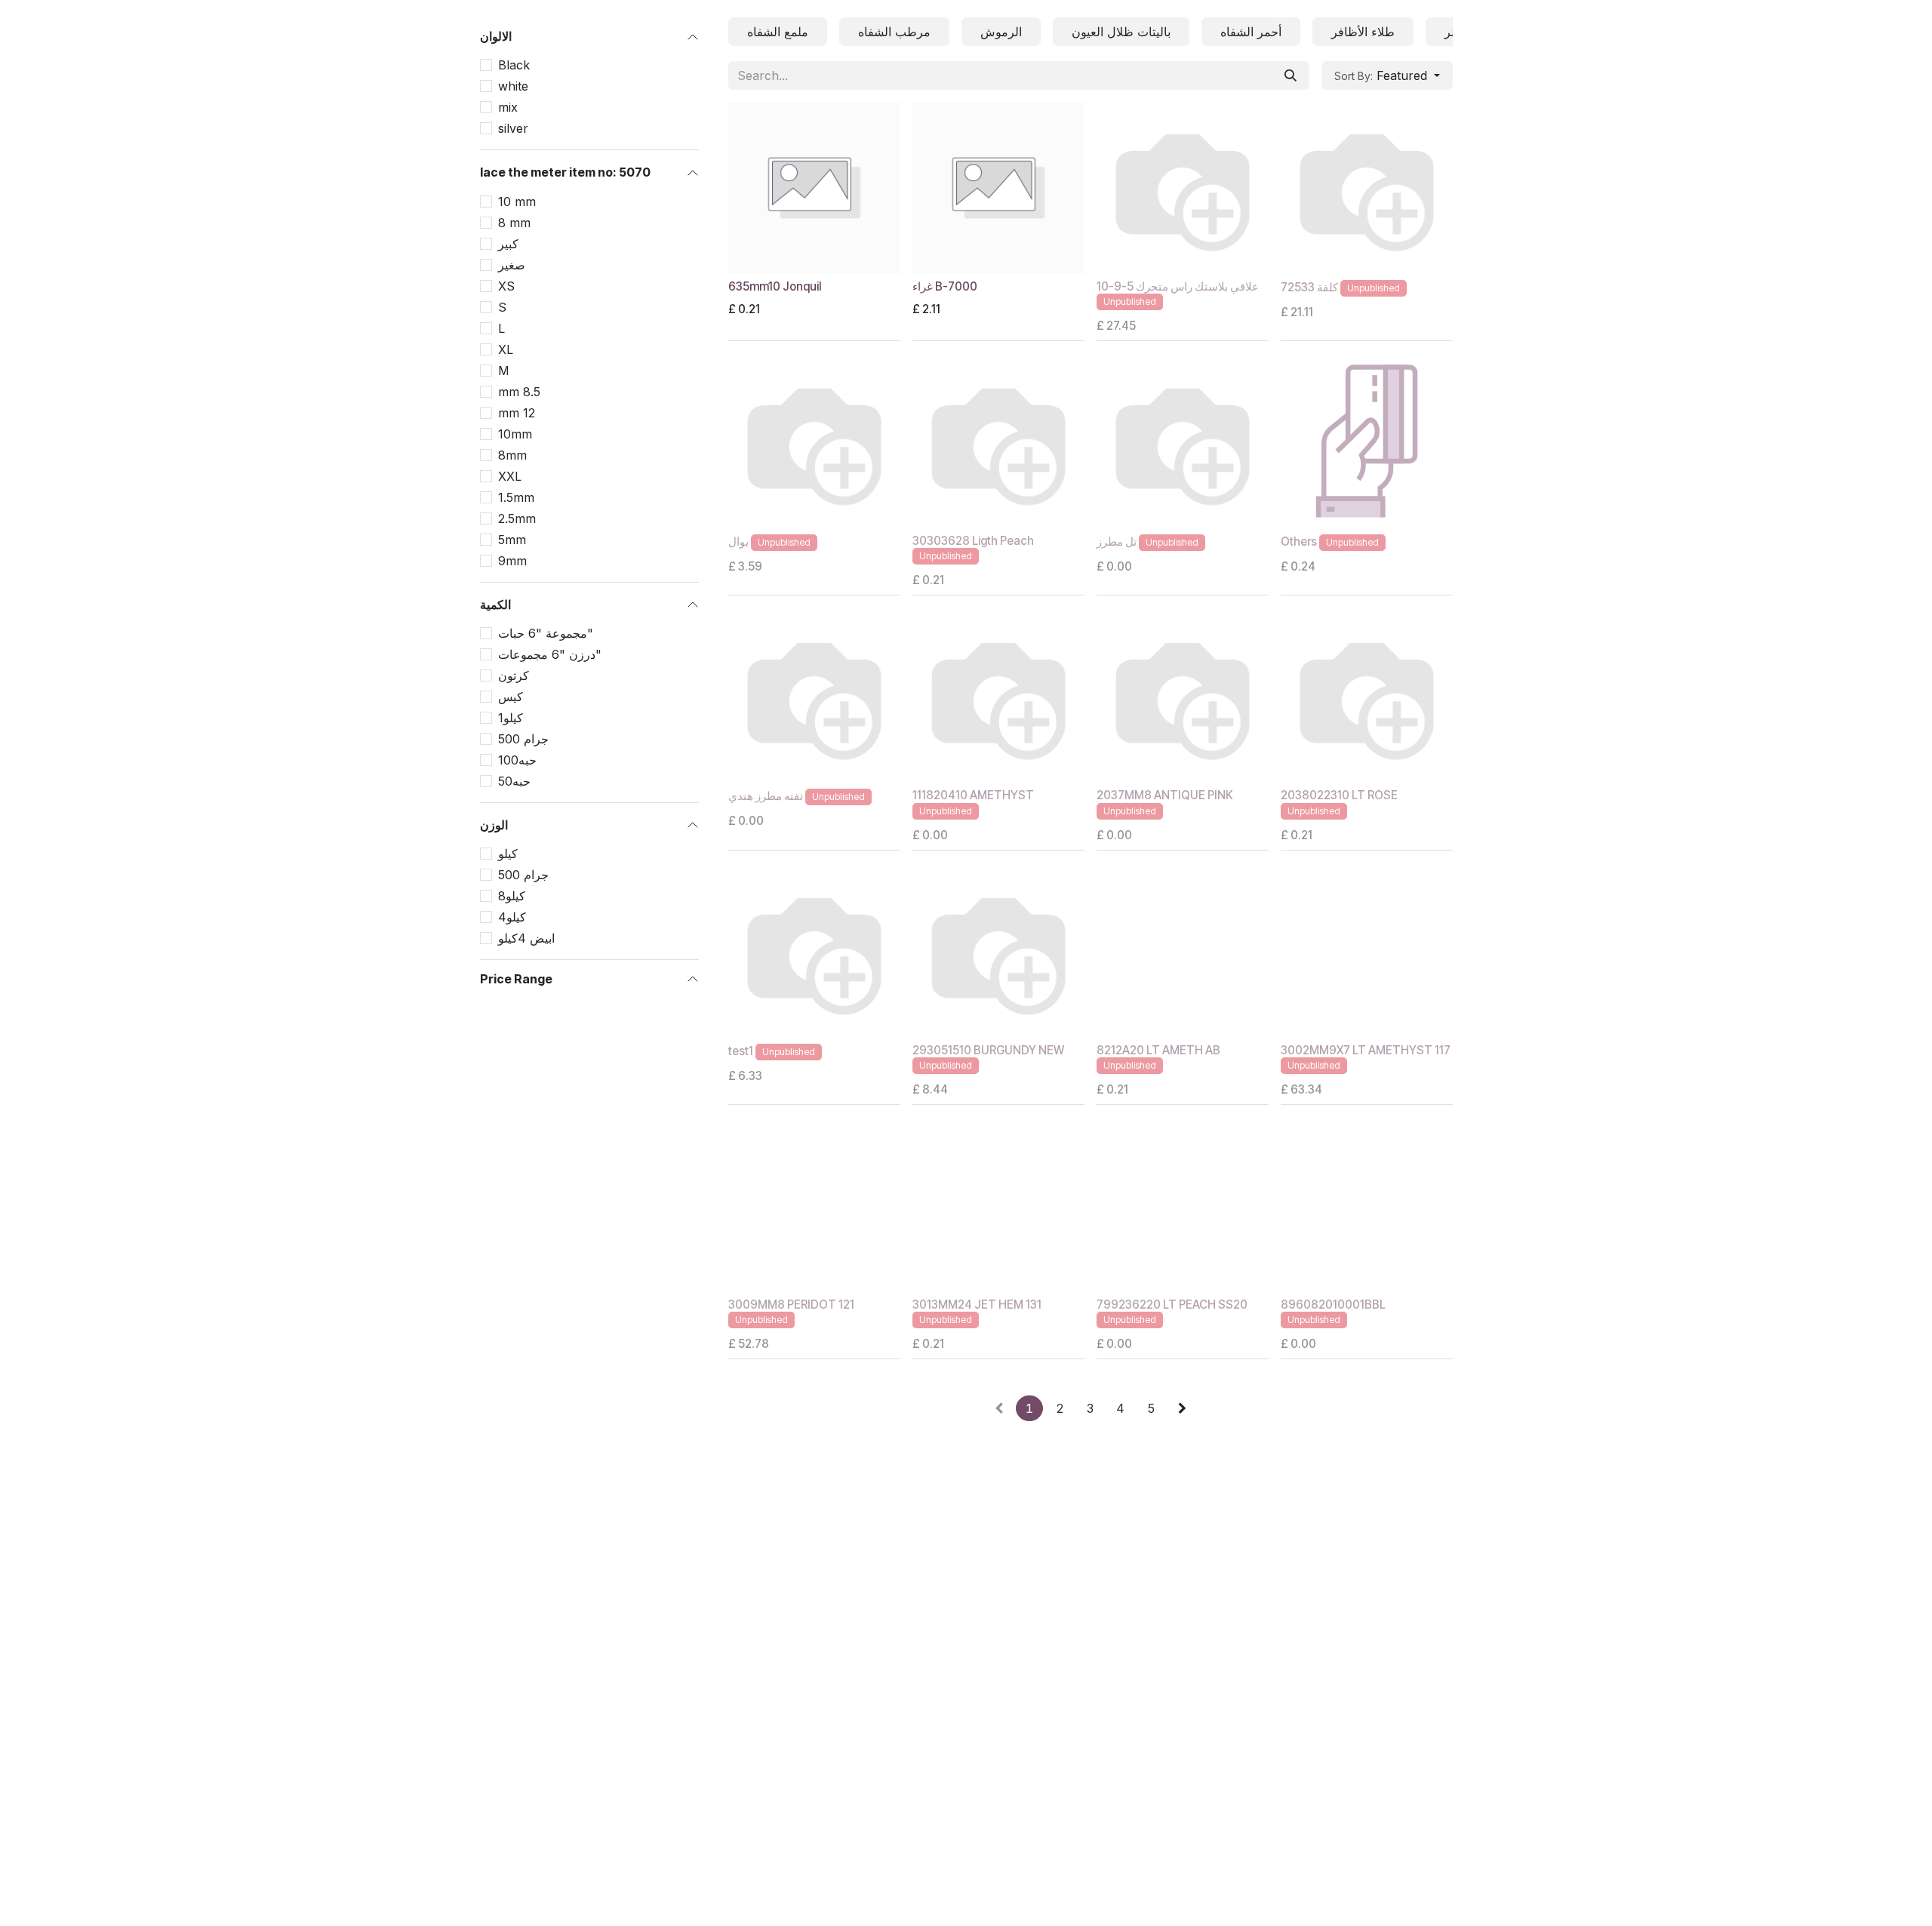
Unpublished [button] (1130, 302)
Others (1299, 541)
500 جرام (523, 739)
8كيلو (512, 896)
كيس (511, 697)
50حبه (514, 781)
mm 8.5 (519, 391)
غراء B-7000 (945, 286)
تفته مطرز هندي (766, 797)
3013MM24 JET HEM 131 (977, 1305)
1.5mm (516, 497)
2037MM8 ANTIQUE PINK (1165, 795)
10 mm (517, 201)
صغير (512, 264)
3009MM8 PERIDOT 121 (791, 1305)
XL (506, 349)
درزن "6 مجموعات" (550, 654)
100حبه (517, 760)
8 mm (514, 222)
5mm (512, 539)
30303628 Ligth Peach (973, 541)
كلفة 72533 (1309, 287)
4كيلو (512, 917)
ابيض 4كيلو (526, 938)
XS (506, 285)
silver (513, 128)
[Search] (1291, 75)
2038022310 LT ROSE (1339, 795)
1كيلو (511, 718)
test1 (741, 1051)
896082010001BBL (1333, 1305)
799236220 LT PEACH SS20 (1172, 1305)
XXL (510, 475)
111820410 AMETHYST (973, 795)
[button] (1387, 75)
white (513, 86)
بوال (738, 541)
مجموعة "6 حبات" (546, 633)
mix (508, 107)
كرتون (514, 675)
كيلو (508, 854)
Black (514, 65)
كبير (508, 243)
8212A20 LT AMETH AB (1158, 1050)
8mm (512, 454)
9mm (512, 560)
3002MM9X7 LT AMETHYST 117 (1366, 1050)
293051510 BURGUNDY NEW (988, 1050)
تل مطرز (1117, 541)
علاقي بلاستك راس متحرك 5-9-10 (1178, 286)
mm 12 (517, 412)
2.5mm (517, 518)
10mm (515, 433)
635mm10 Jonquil (775, 286)
